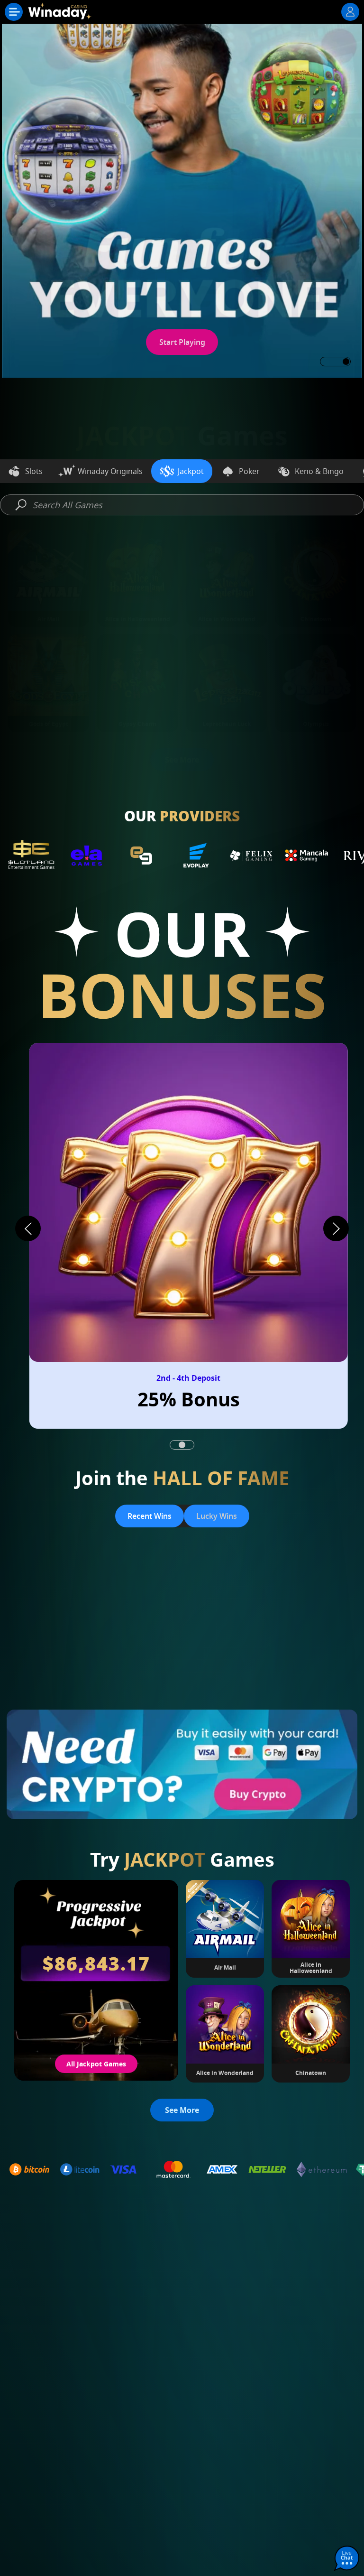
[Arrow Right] (336, 1228)
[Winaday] (61, 14)
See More (182, 760)
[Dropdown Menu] (14, 12)
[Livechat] (347, 2559)
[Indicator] (174, 1445)
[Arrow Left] (28, 1228)
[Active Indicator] (190, 1445)
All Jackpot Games (96, 2064)
